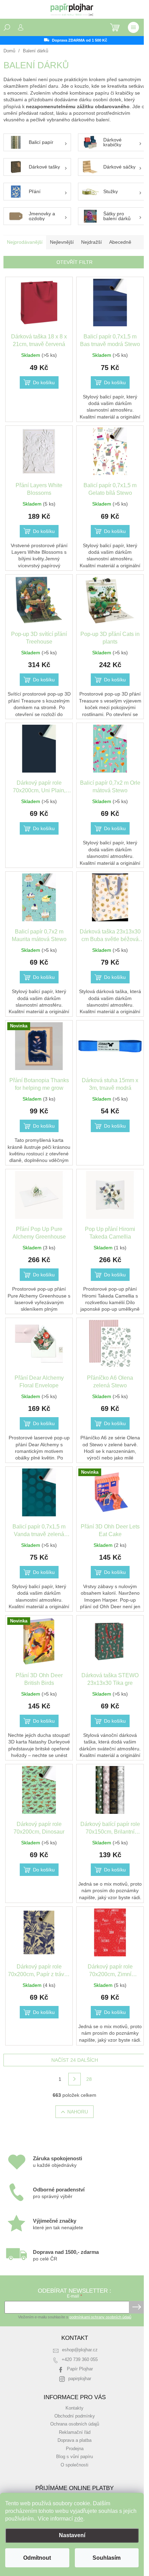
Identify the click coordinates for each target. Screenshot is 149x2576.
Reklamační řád (75, 2432)
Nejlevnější (62, 242)
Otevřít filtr (74, 262)
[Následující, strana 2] (74, 2079)
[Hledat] (7, 27)
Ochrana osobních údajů (75, 2424)
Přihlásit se (137, 2307)
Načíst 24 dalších (75, 2060)
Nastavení (72, 2535)
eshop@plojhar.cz (80, 2350)
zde (79, 2519)
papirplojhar (80, 2379)
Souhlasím (107, 2558)
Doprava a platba (74, 2440)
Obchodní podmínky (75, 2416)
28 (89, 2079)
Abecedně (120, 242)
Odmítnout (37, 2558)
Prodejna (75, 2449)
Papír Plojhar (80, 2369)
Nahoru (78, 2112)
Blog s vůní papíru (74, 2457)
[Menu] (133, 27)
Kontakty (74, 2408)
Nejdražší (91, 242)
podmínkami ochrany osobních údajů (100, 2317)
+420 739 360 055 (80, 2360)
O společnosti (74, 2465)
